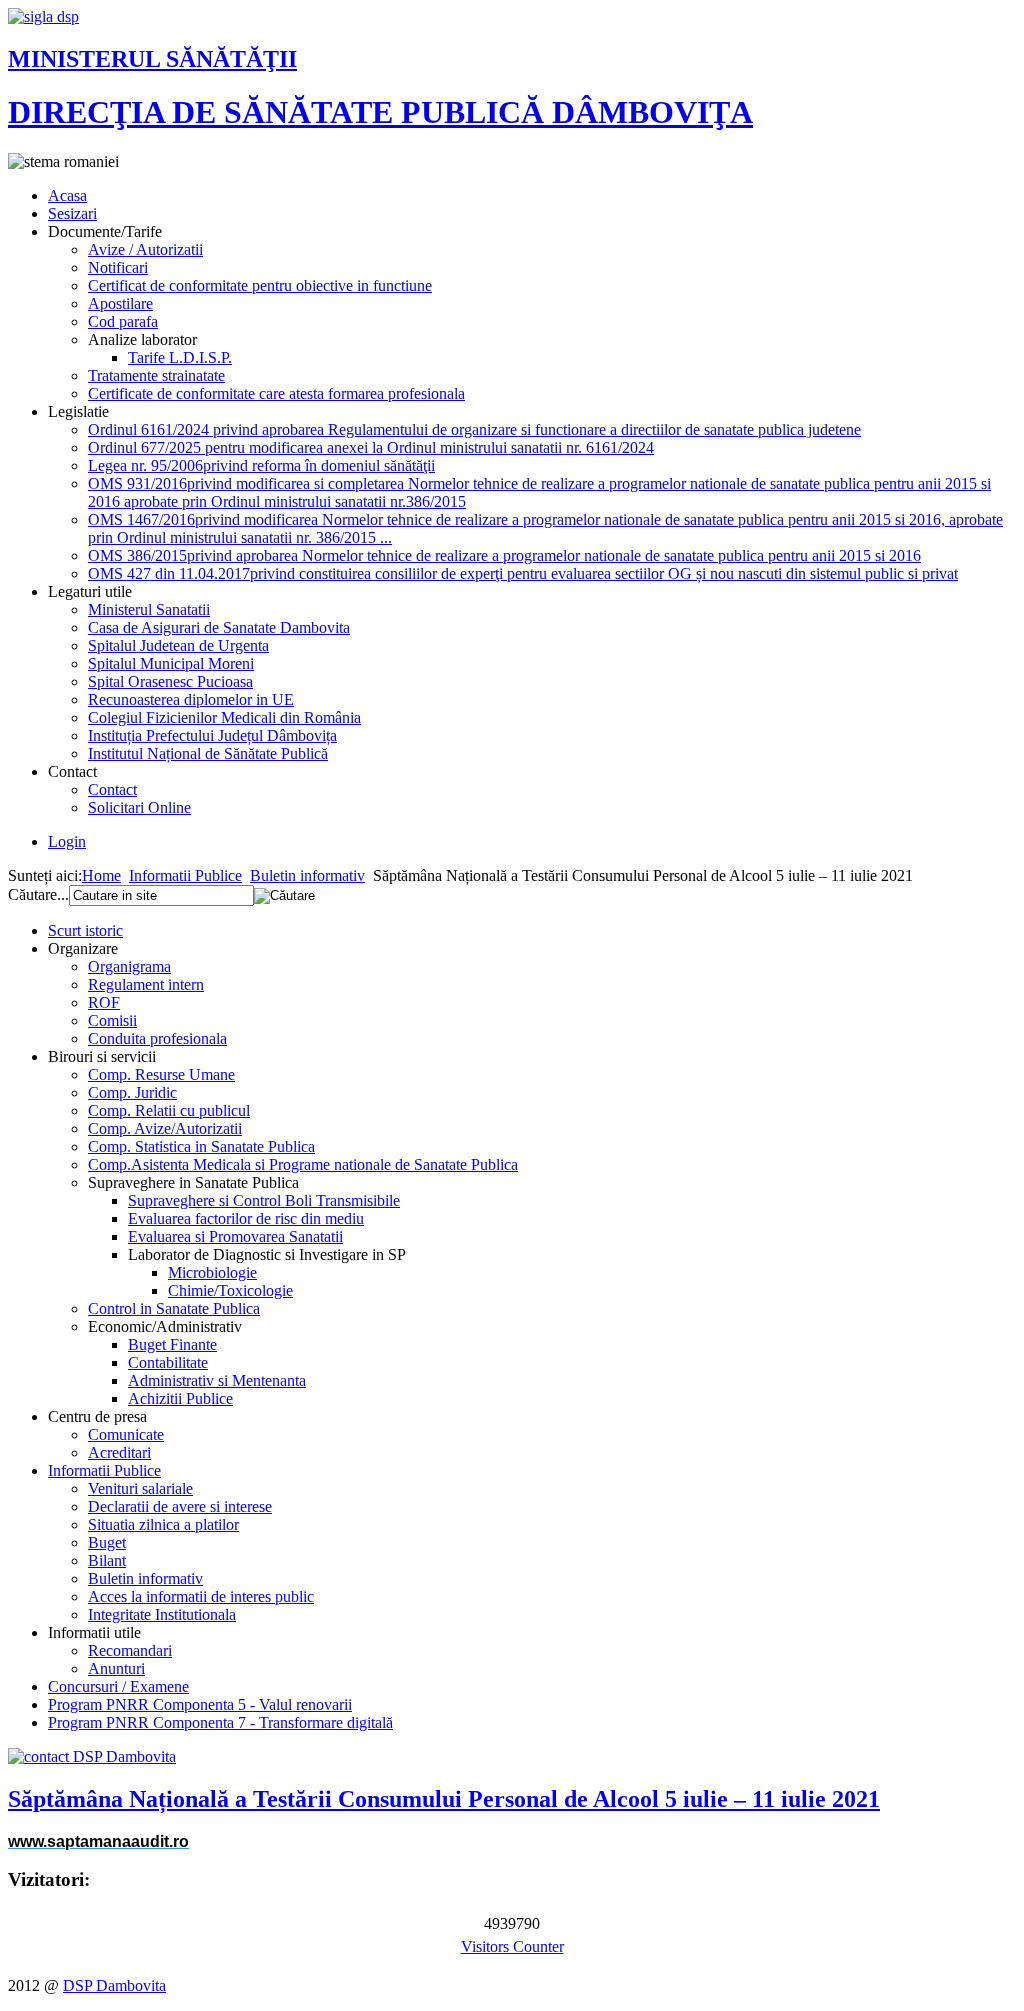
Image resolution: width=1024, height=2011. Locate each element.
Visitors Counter (512, 1946)
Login (67, 841)
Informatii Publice (185, 875)
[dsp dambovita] (43, 16)
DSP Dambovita (114, 1985)
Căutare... (38, 894)
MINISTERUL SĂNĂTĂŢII (152, 59)
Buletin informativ (307, 875)
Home (101, 875)
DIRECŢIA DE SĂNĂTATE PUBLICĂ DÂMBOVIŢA (380, 112)
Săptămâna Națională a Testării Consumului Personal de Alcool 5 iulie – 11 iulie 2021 (444, 1799)
